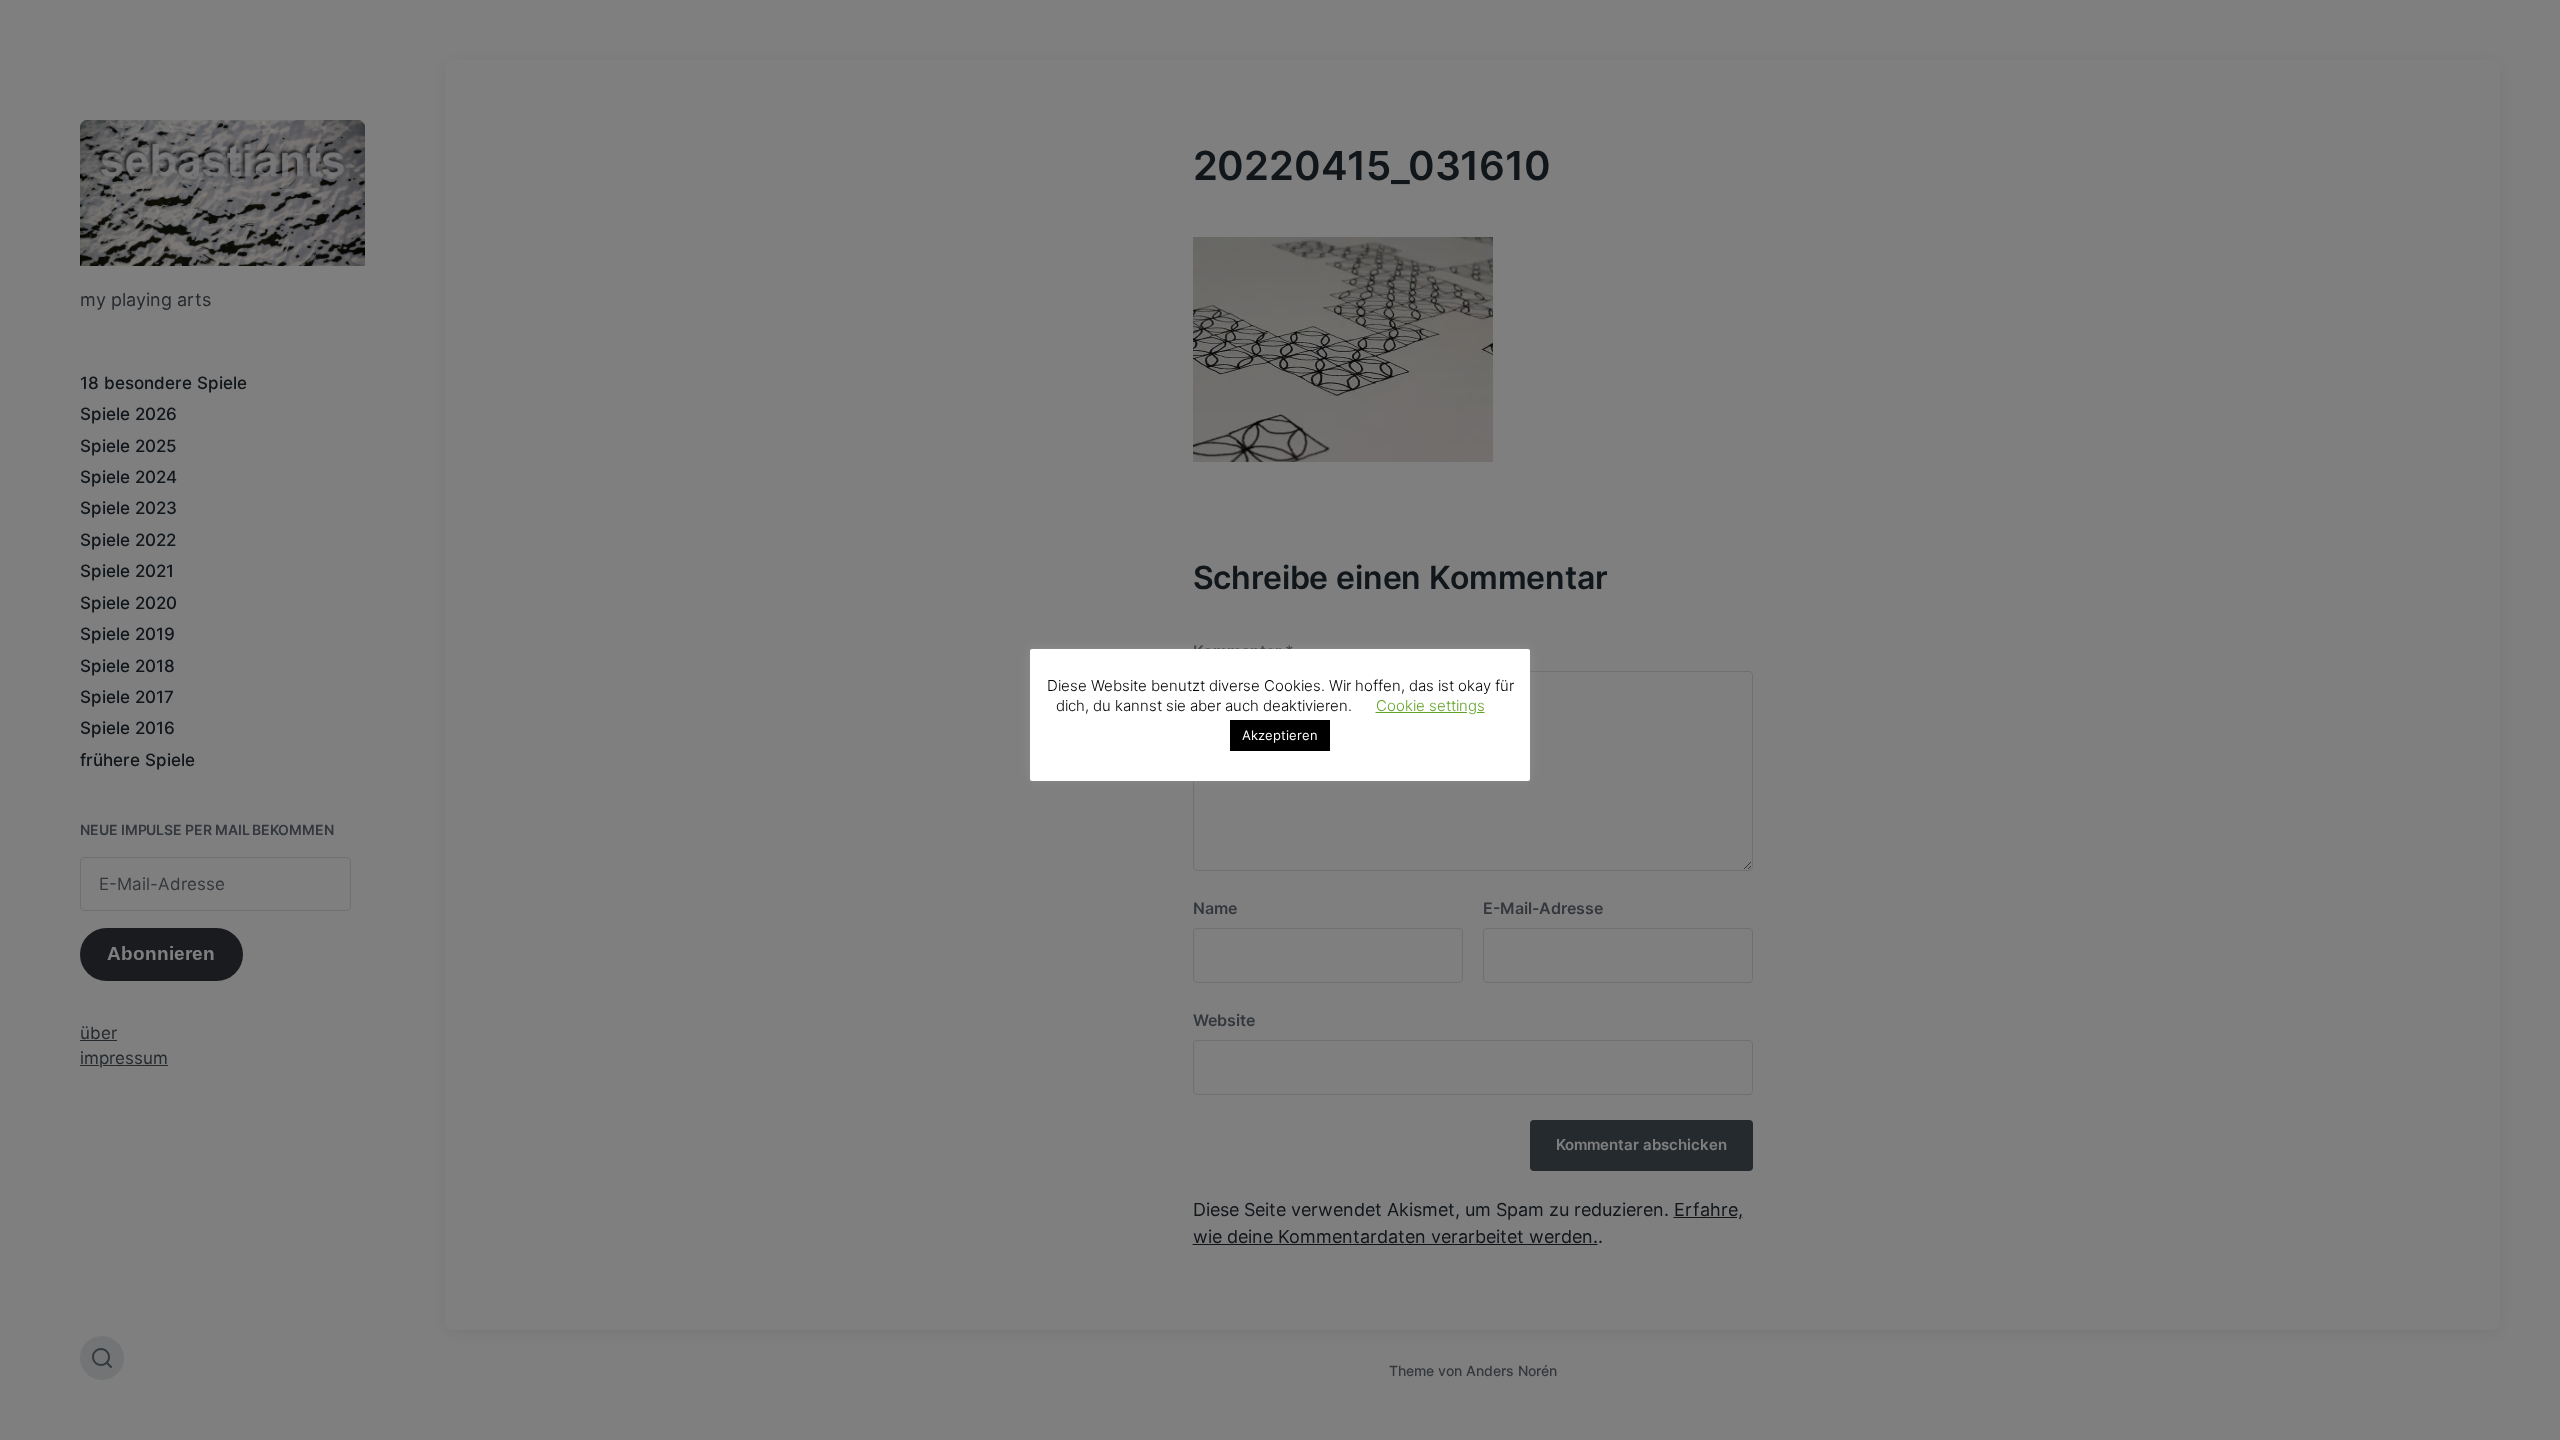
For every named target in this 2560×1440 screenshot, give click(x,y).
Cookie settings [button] (1430, 705)
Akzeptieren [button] (1280, 735)
